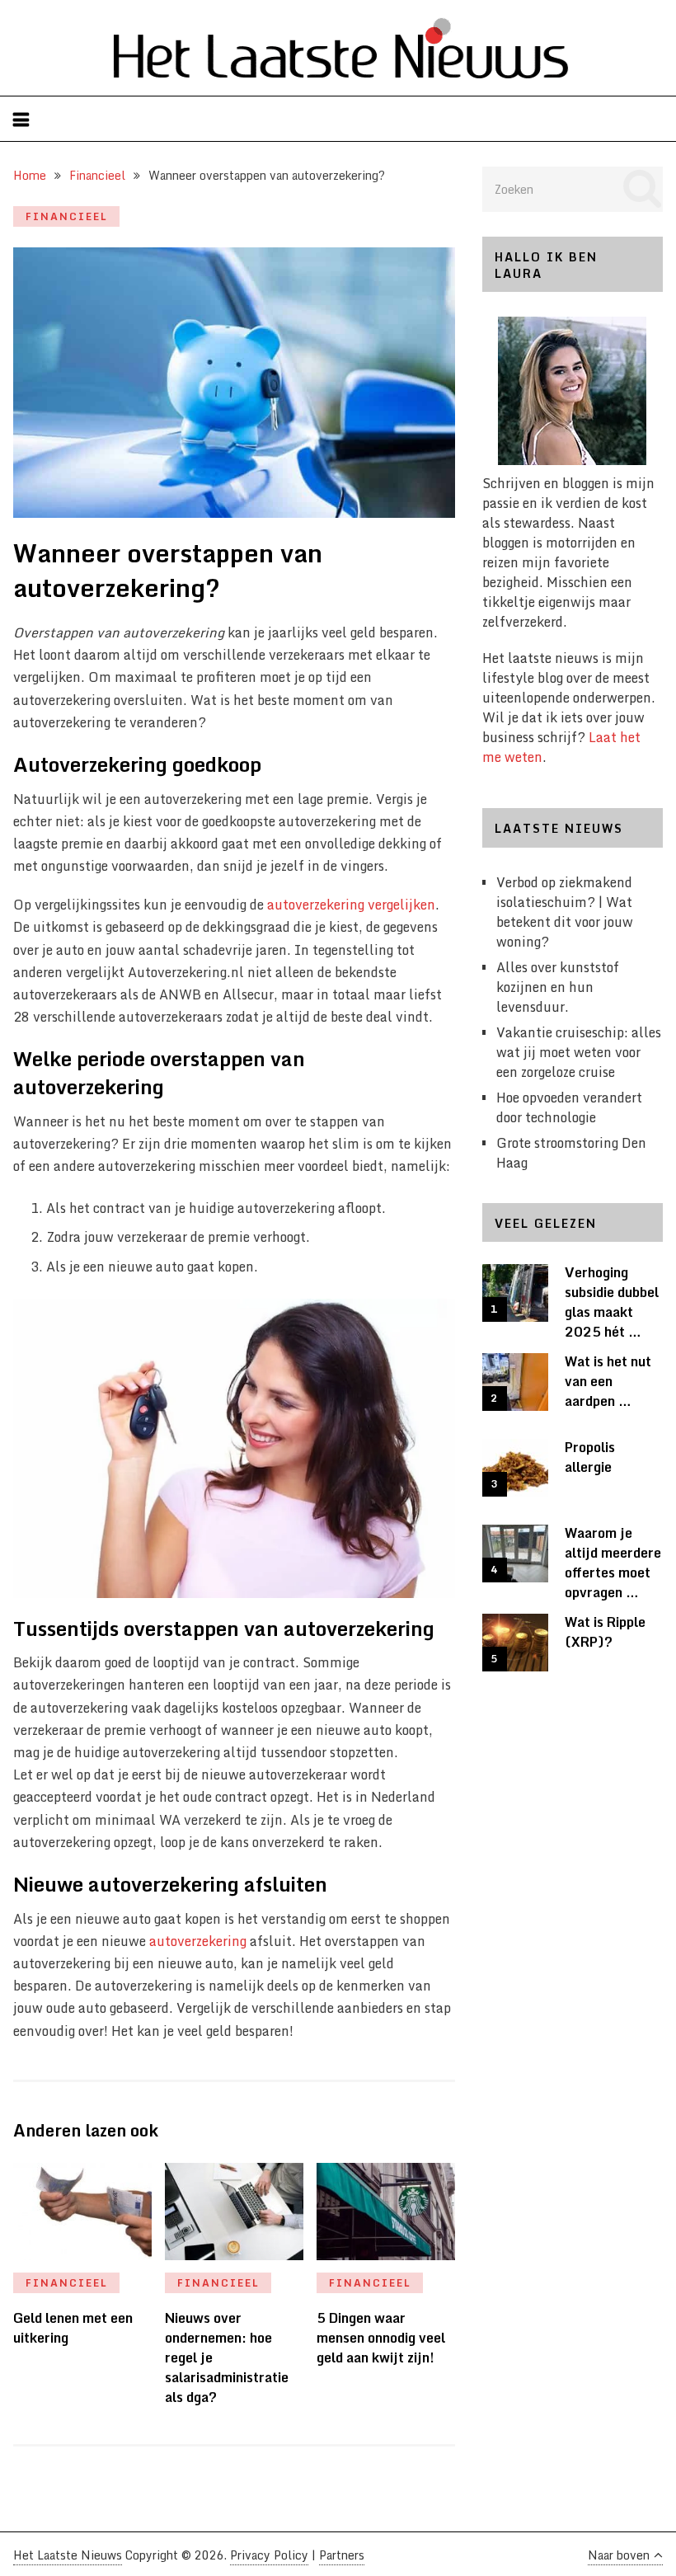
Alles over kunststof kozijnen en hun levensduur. (558, 987)
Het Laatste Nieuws (68, 2555)
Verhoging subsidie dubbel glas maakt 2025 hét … (612, 1302)
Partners (342, 2555)
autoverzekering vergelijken (351, 905)
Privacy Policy (269, 2555)
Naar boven (619, 2555)
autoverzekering (198, 1941)
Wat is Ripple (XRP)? (605, 1632)
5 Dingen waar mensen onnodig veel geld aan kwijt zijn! (381, 2338)
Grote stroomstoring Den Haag (571, 1153)
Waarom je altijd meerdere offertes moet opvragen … (613, 1563)
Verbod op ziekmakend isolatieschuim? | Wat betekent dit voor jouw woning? (565, 912)
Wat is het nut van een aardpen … (608, 1381)
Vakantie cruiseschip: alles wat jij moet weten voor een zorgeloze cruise (579, 1052)
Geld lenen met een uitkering (73, 2328)
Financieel (67, 216)
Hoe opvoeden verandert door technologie (569, 1107)
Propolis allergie (590, 1457)
